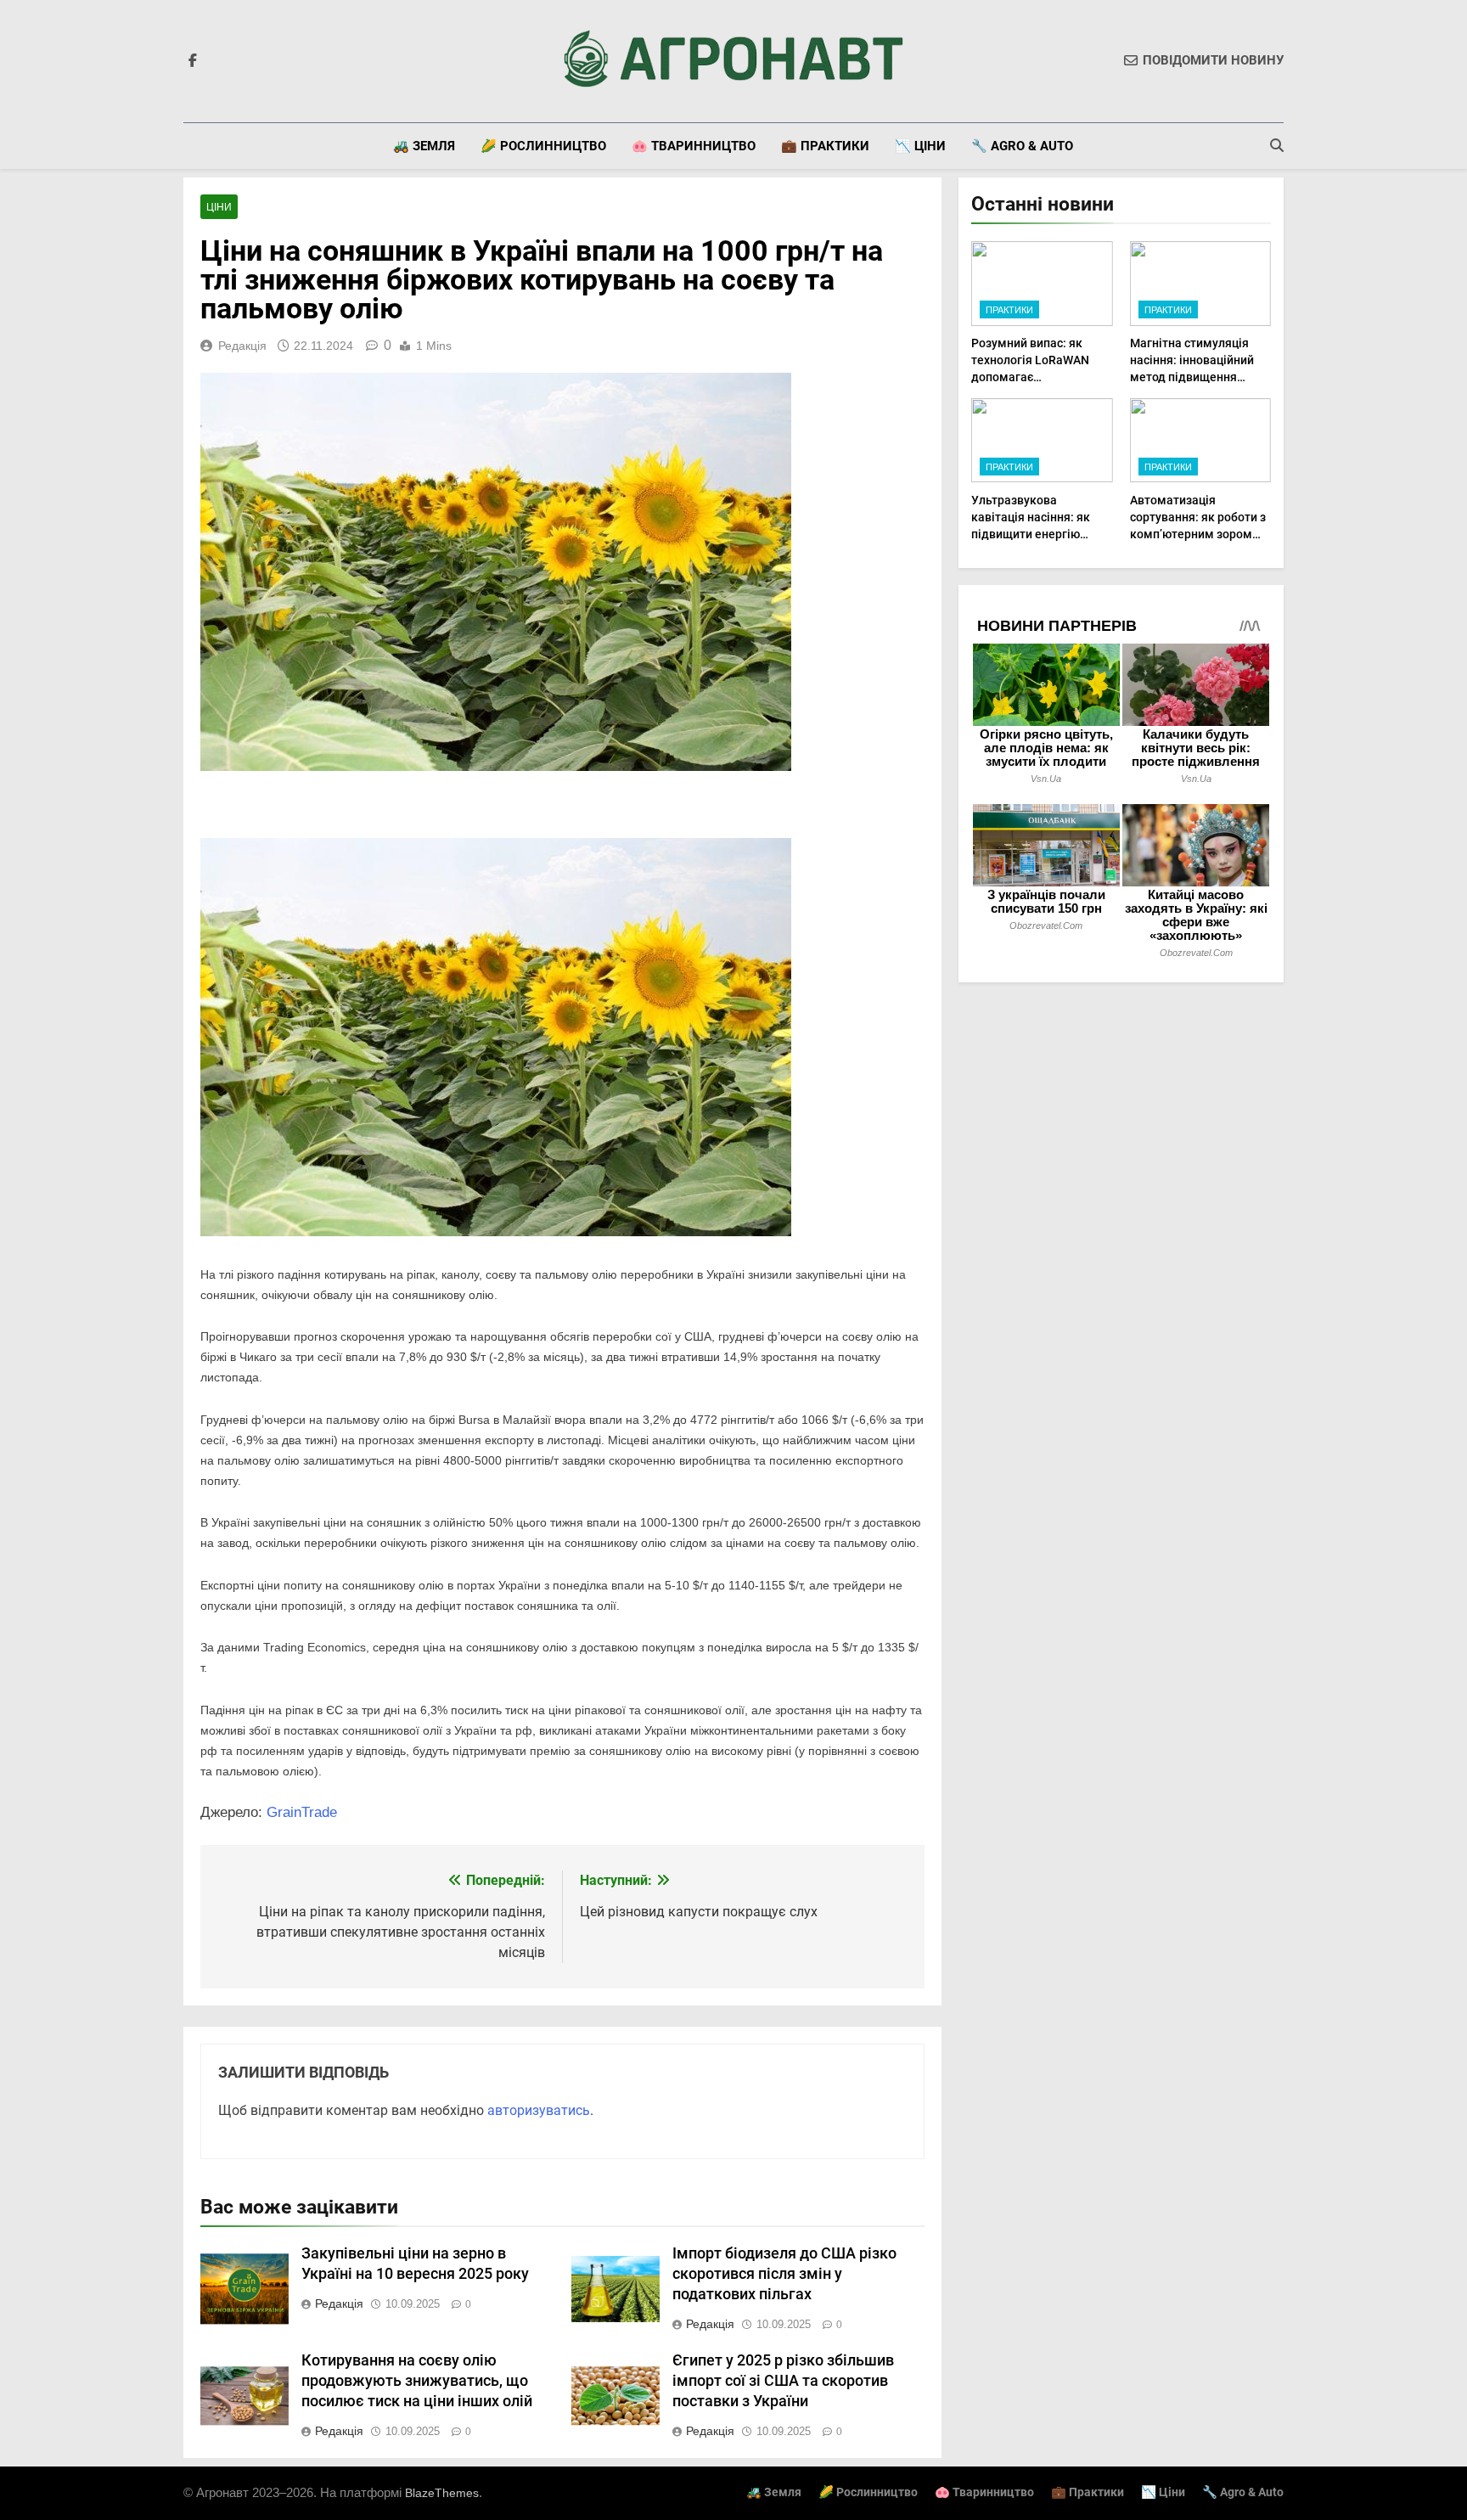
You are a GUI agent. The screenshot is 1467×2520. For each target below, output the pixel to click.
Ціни (219, 207)
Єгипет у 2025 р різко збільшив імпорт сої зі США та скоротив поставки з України (783, 2381)
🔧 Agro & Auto (1022, 146)
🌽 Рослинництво (543, 146)
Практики (1009, 310)
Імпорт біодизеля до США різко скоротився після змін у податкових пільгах (784, 2274)
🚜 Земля (424, 146)
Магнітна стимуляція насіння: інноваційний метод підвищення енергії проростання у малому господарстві (1192, 377)
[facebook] (193, 61)
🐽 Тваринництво (694, 146)
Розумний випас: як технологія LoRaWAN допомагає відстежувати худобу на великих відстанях (1039, 377)
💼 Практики (825, 146)
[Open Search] (1277, 145)
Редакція (242, 346)
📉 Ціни (920, 146)
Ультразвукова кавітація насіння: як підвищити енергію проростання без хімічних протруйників (1035, 534)
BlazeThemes (442, 2493)
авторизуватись (539, 2110)
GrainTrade (302, 1812)
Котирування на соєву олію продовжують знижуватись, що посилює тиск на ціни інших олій (417, 2381)
